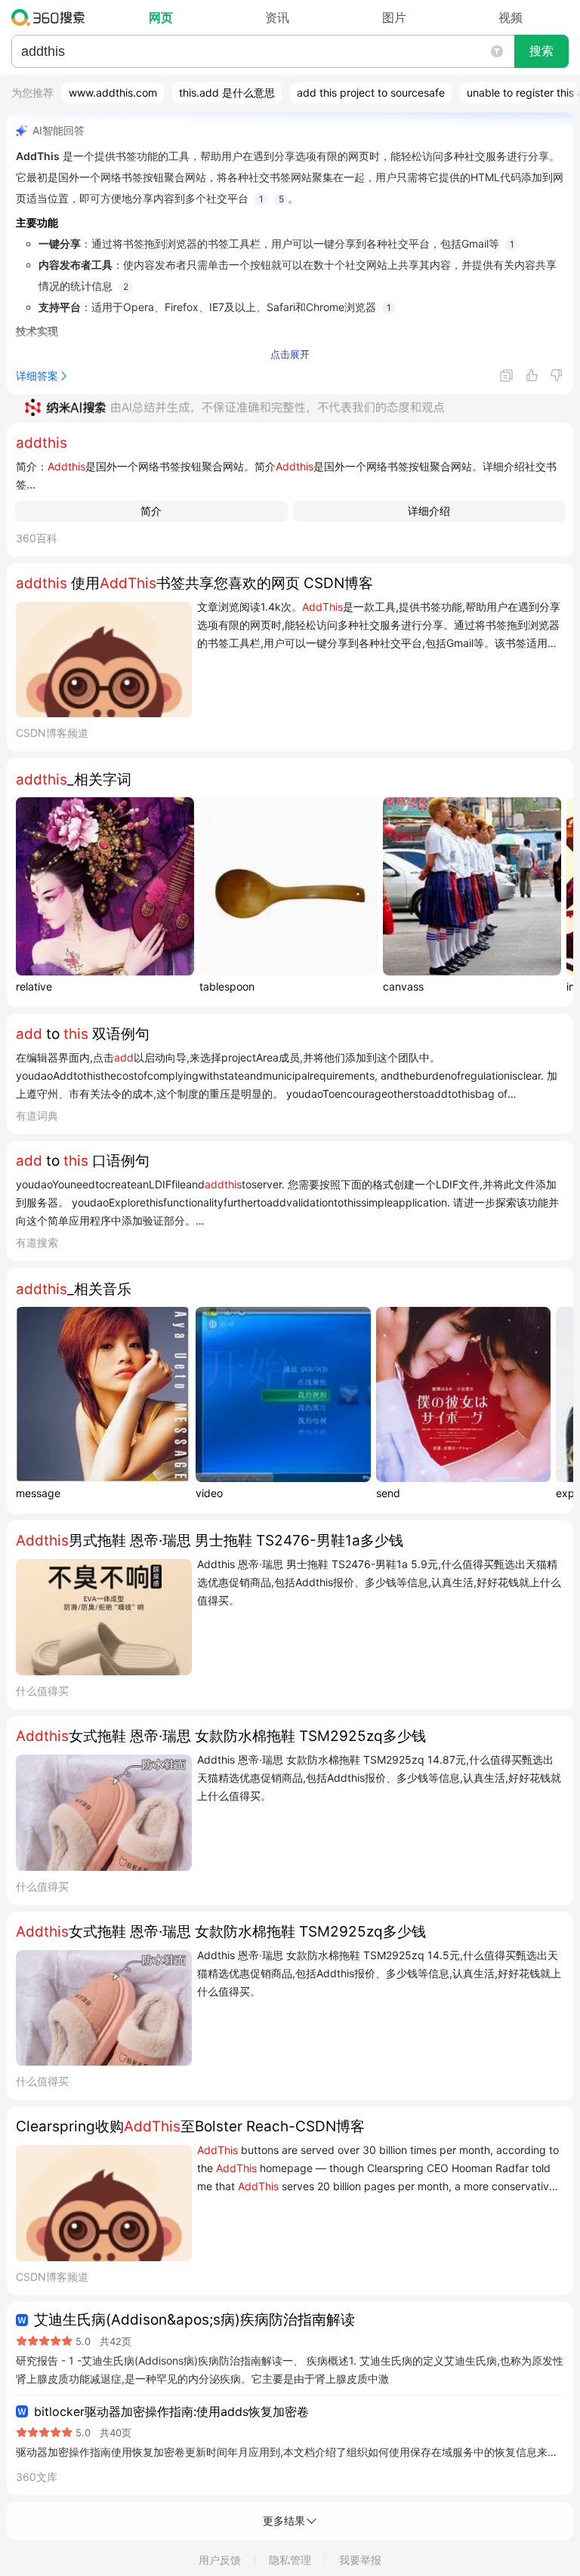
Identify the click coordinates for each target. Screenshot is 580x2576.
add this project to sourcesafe (371, 92)
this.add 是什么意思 (227, 92)
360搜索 (52, 17)
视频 (511, 17)
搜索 (541, 51)
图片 (394, 17)
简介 (151, 511)
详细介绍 (429, 511)
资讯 (277, 17)
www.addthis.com (113, 92)
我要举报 (360, 2560)
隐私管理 (290, 2560)
